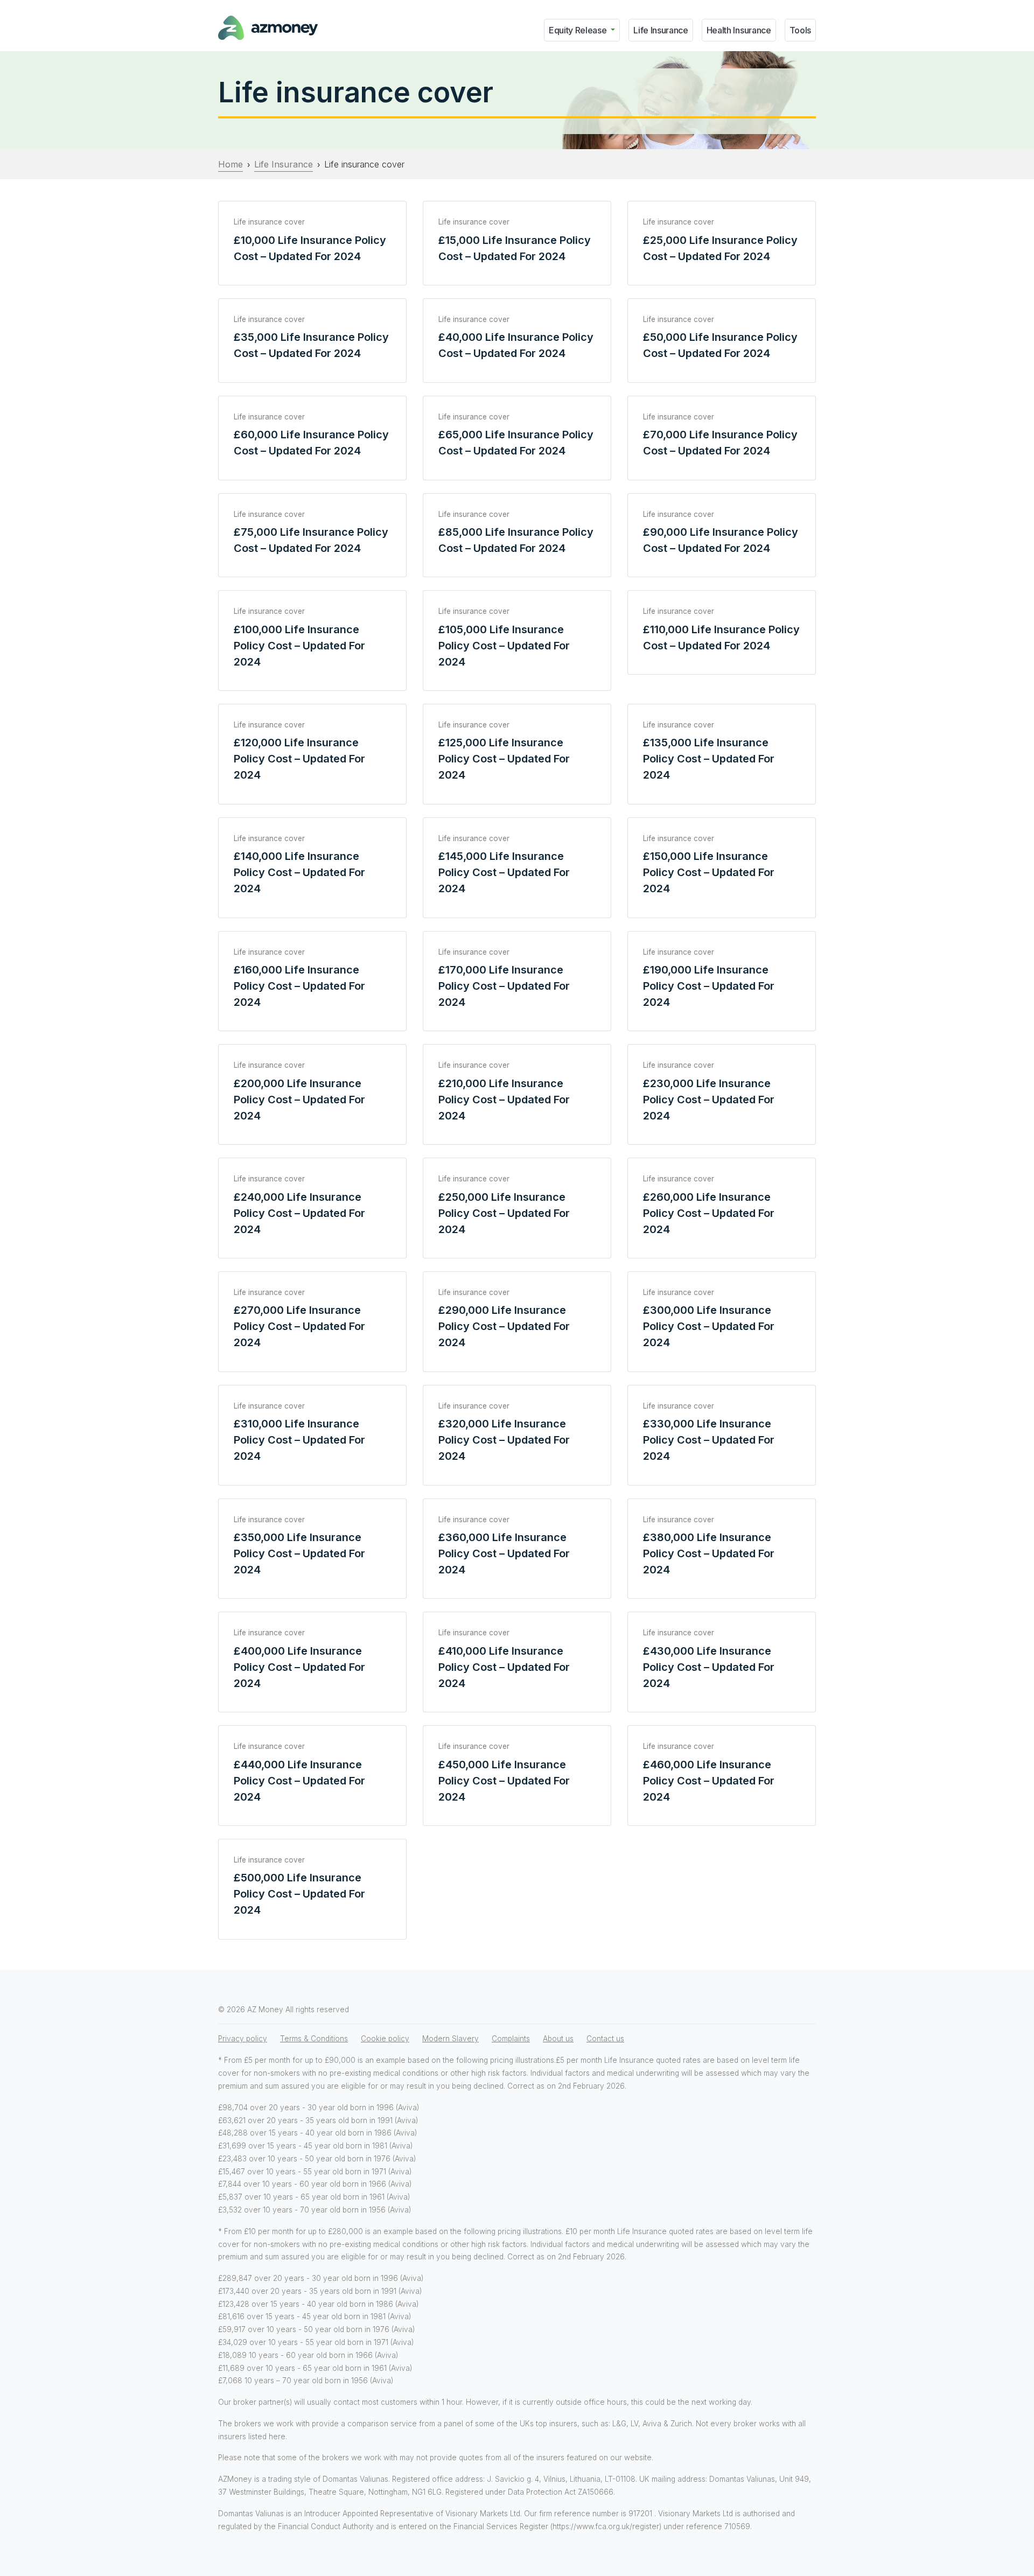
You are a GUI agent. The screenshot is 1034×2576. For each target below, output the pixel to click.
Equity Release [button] (579, 30)
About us (558, 2039)
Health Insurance (739, 30)
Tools (800, 30)
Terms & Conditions (314, 2039)
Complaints (511, 2039)
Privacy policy (243, 2039)
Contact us (605, 2039)
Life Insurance (661, 30)
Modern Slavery (450, 2039)
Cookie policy (385, 2039)
